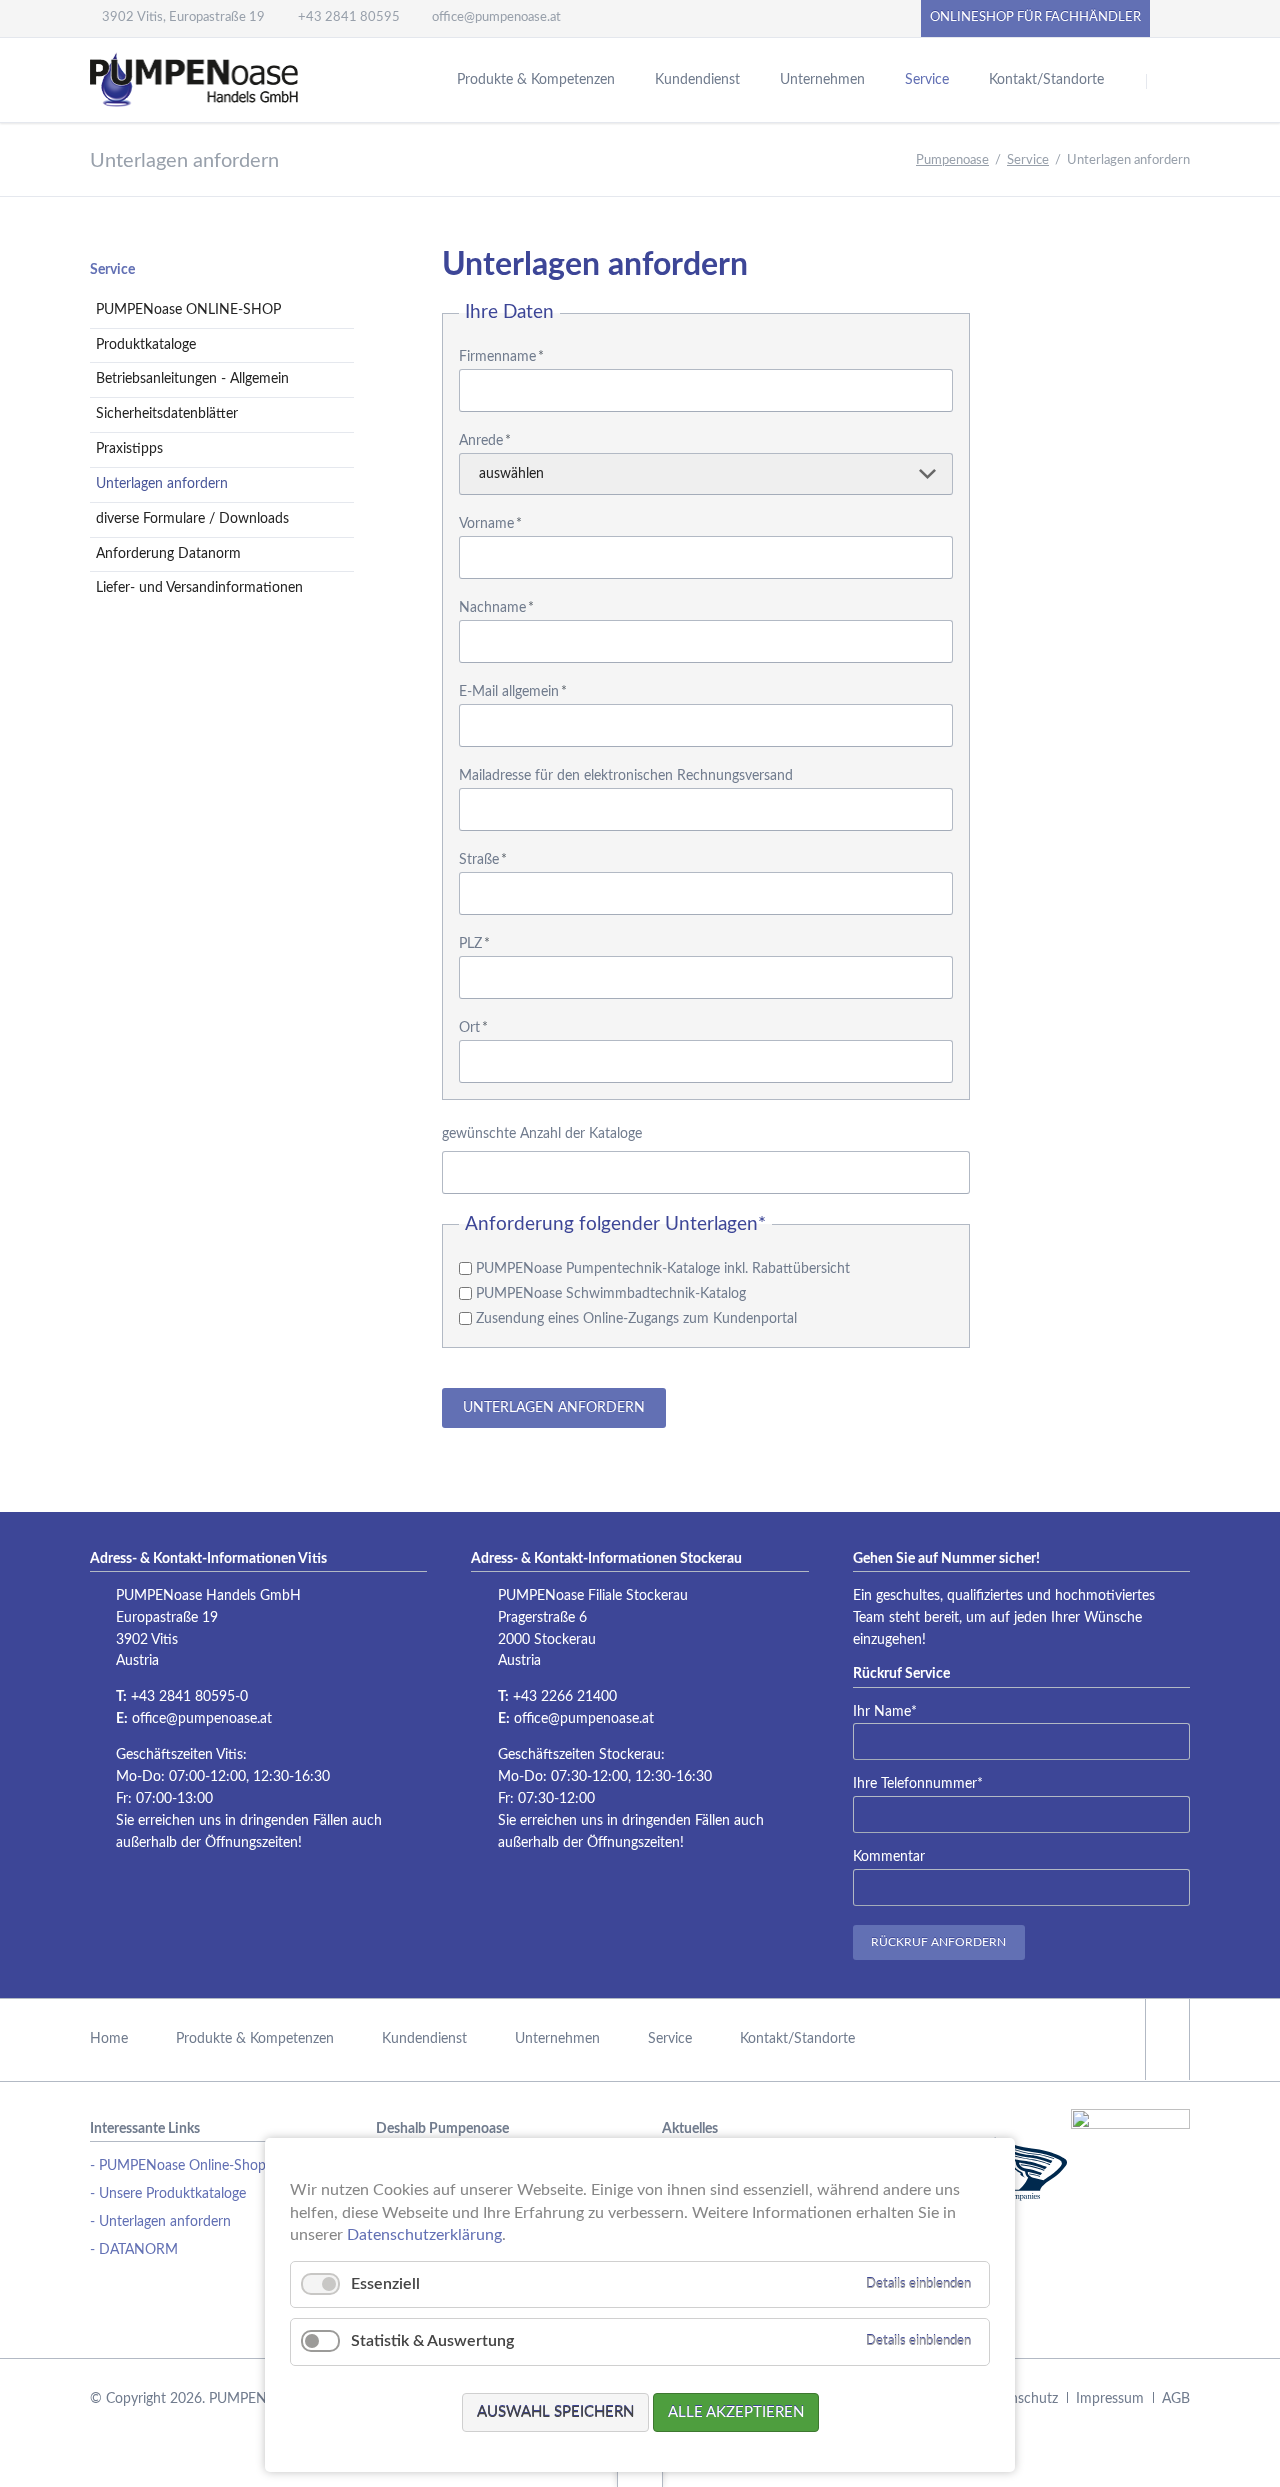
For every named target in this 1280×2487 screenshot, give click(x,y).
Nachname (496, 608)
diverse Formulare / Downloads (192, 519)
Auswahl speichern (555, 2412)
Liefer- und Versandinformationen (199, 588)
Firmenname (501, 357)
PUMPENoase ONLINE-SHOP (188, 310)
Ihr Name (885, 1711)
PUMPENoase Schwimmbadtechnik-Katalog (611, 1294)
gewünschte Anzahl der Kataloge (542, 1134)
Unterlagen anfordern (554, 1408)
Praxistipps (129, 449)
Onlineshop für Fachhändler (1035, 17)
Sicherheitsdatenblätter (167, 414)
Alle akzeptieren (736, 2412)
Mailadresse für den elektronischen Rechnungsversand (626, 776)
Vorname (490, 524)
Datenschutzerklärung (424, 2235)
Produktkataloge (146, 345)
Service (112, 270)
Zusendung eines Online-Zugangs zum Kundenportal (636, 1319)
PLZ (474, 944)
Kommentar (889, 1857)
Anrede (485, 441)
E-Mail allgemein (513, 692)
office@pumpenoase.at (202, 1719)
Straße (483, 860)
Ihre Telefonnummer (918, 1783)
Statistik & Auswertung (432, 2341)
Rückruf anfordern (938, 1942)
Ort (473, 1028)
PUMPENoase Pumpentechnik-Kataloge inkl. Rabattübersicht (663, 1269)
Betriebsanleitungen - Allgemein (192, 379)
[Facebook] (1176, 18)
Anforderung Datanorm (168, 554)
